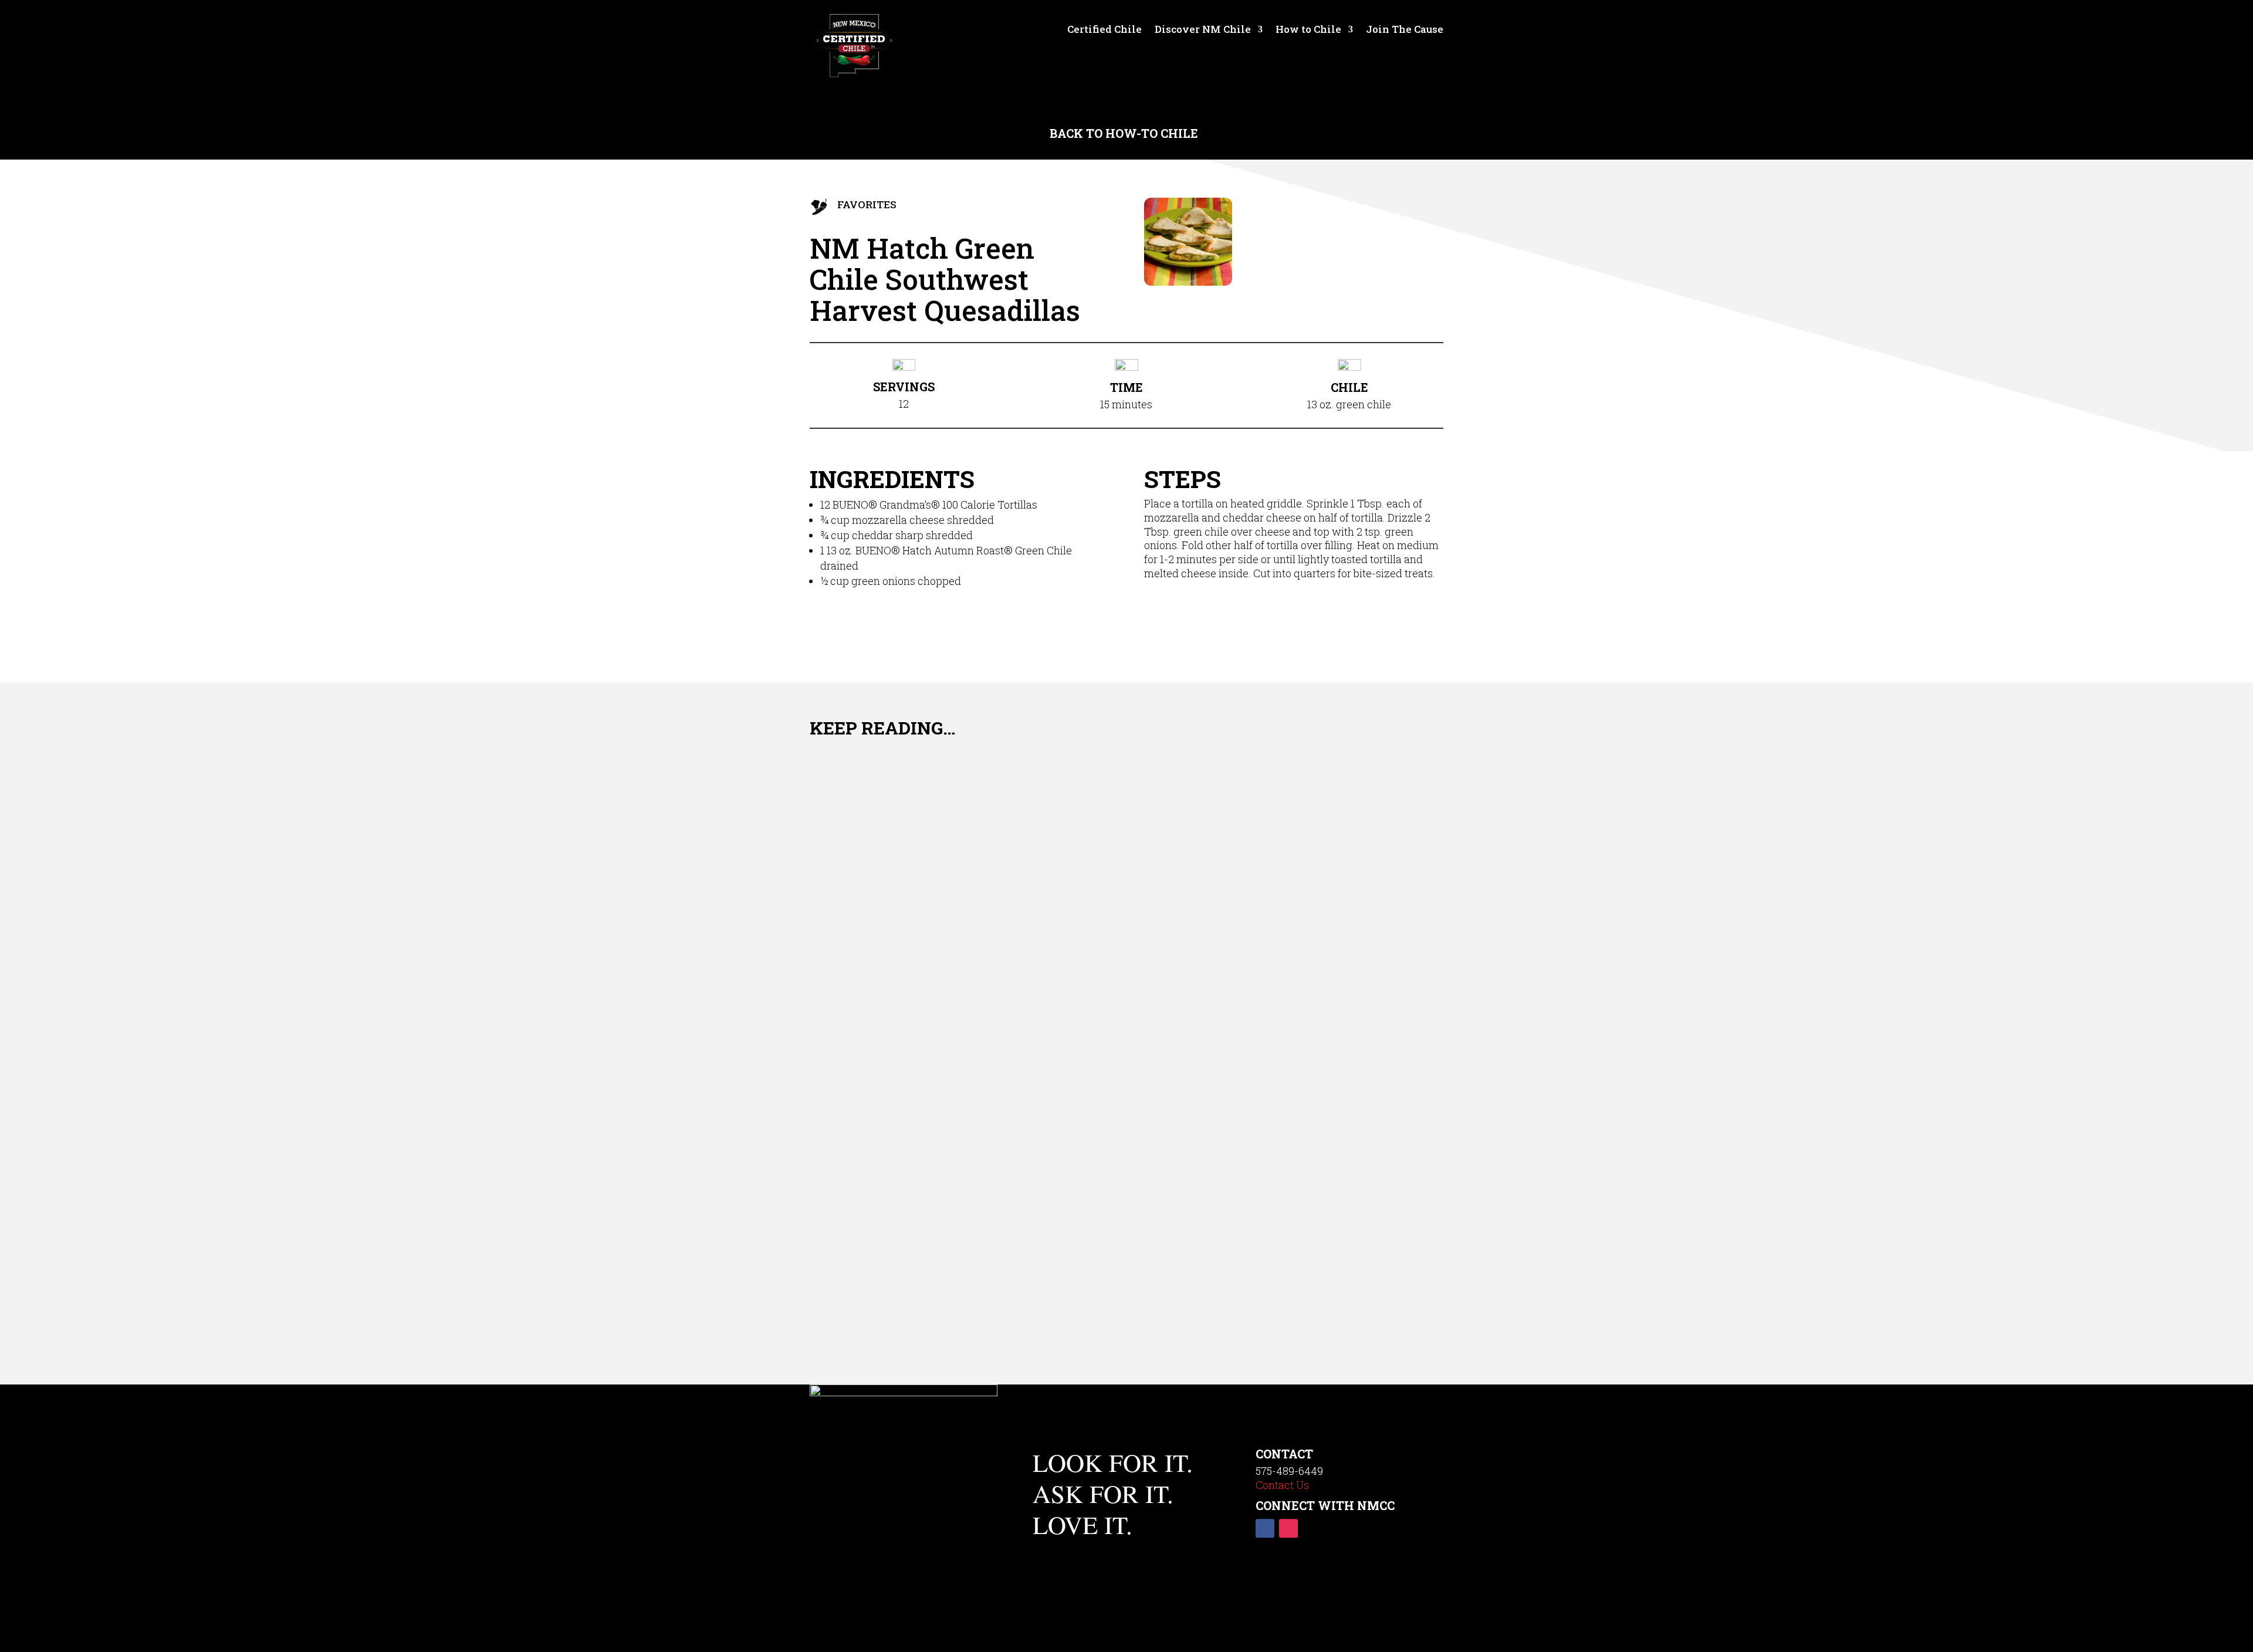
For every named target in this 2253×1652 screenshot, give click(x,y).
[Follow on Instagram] (1288, 1529)
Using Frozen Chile (910, 902)
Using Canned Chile (914, 1137)
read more (855, 939)
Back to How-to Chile (1127, 133)
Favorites (867, 204)
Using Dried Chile (903, 1267)
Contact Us (1282, 1485)
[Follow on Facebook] (1265, 1529)
